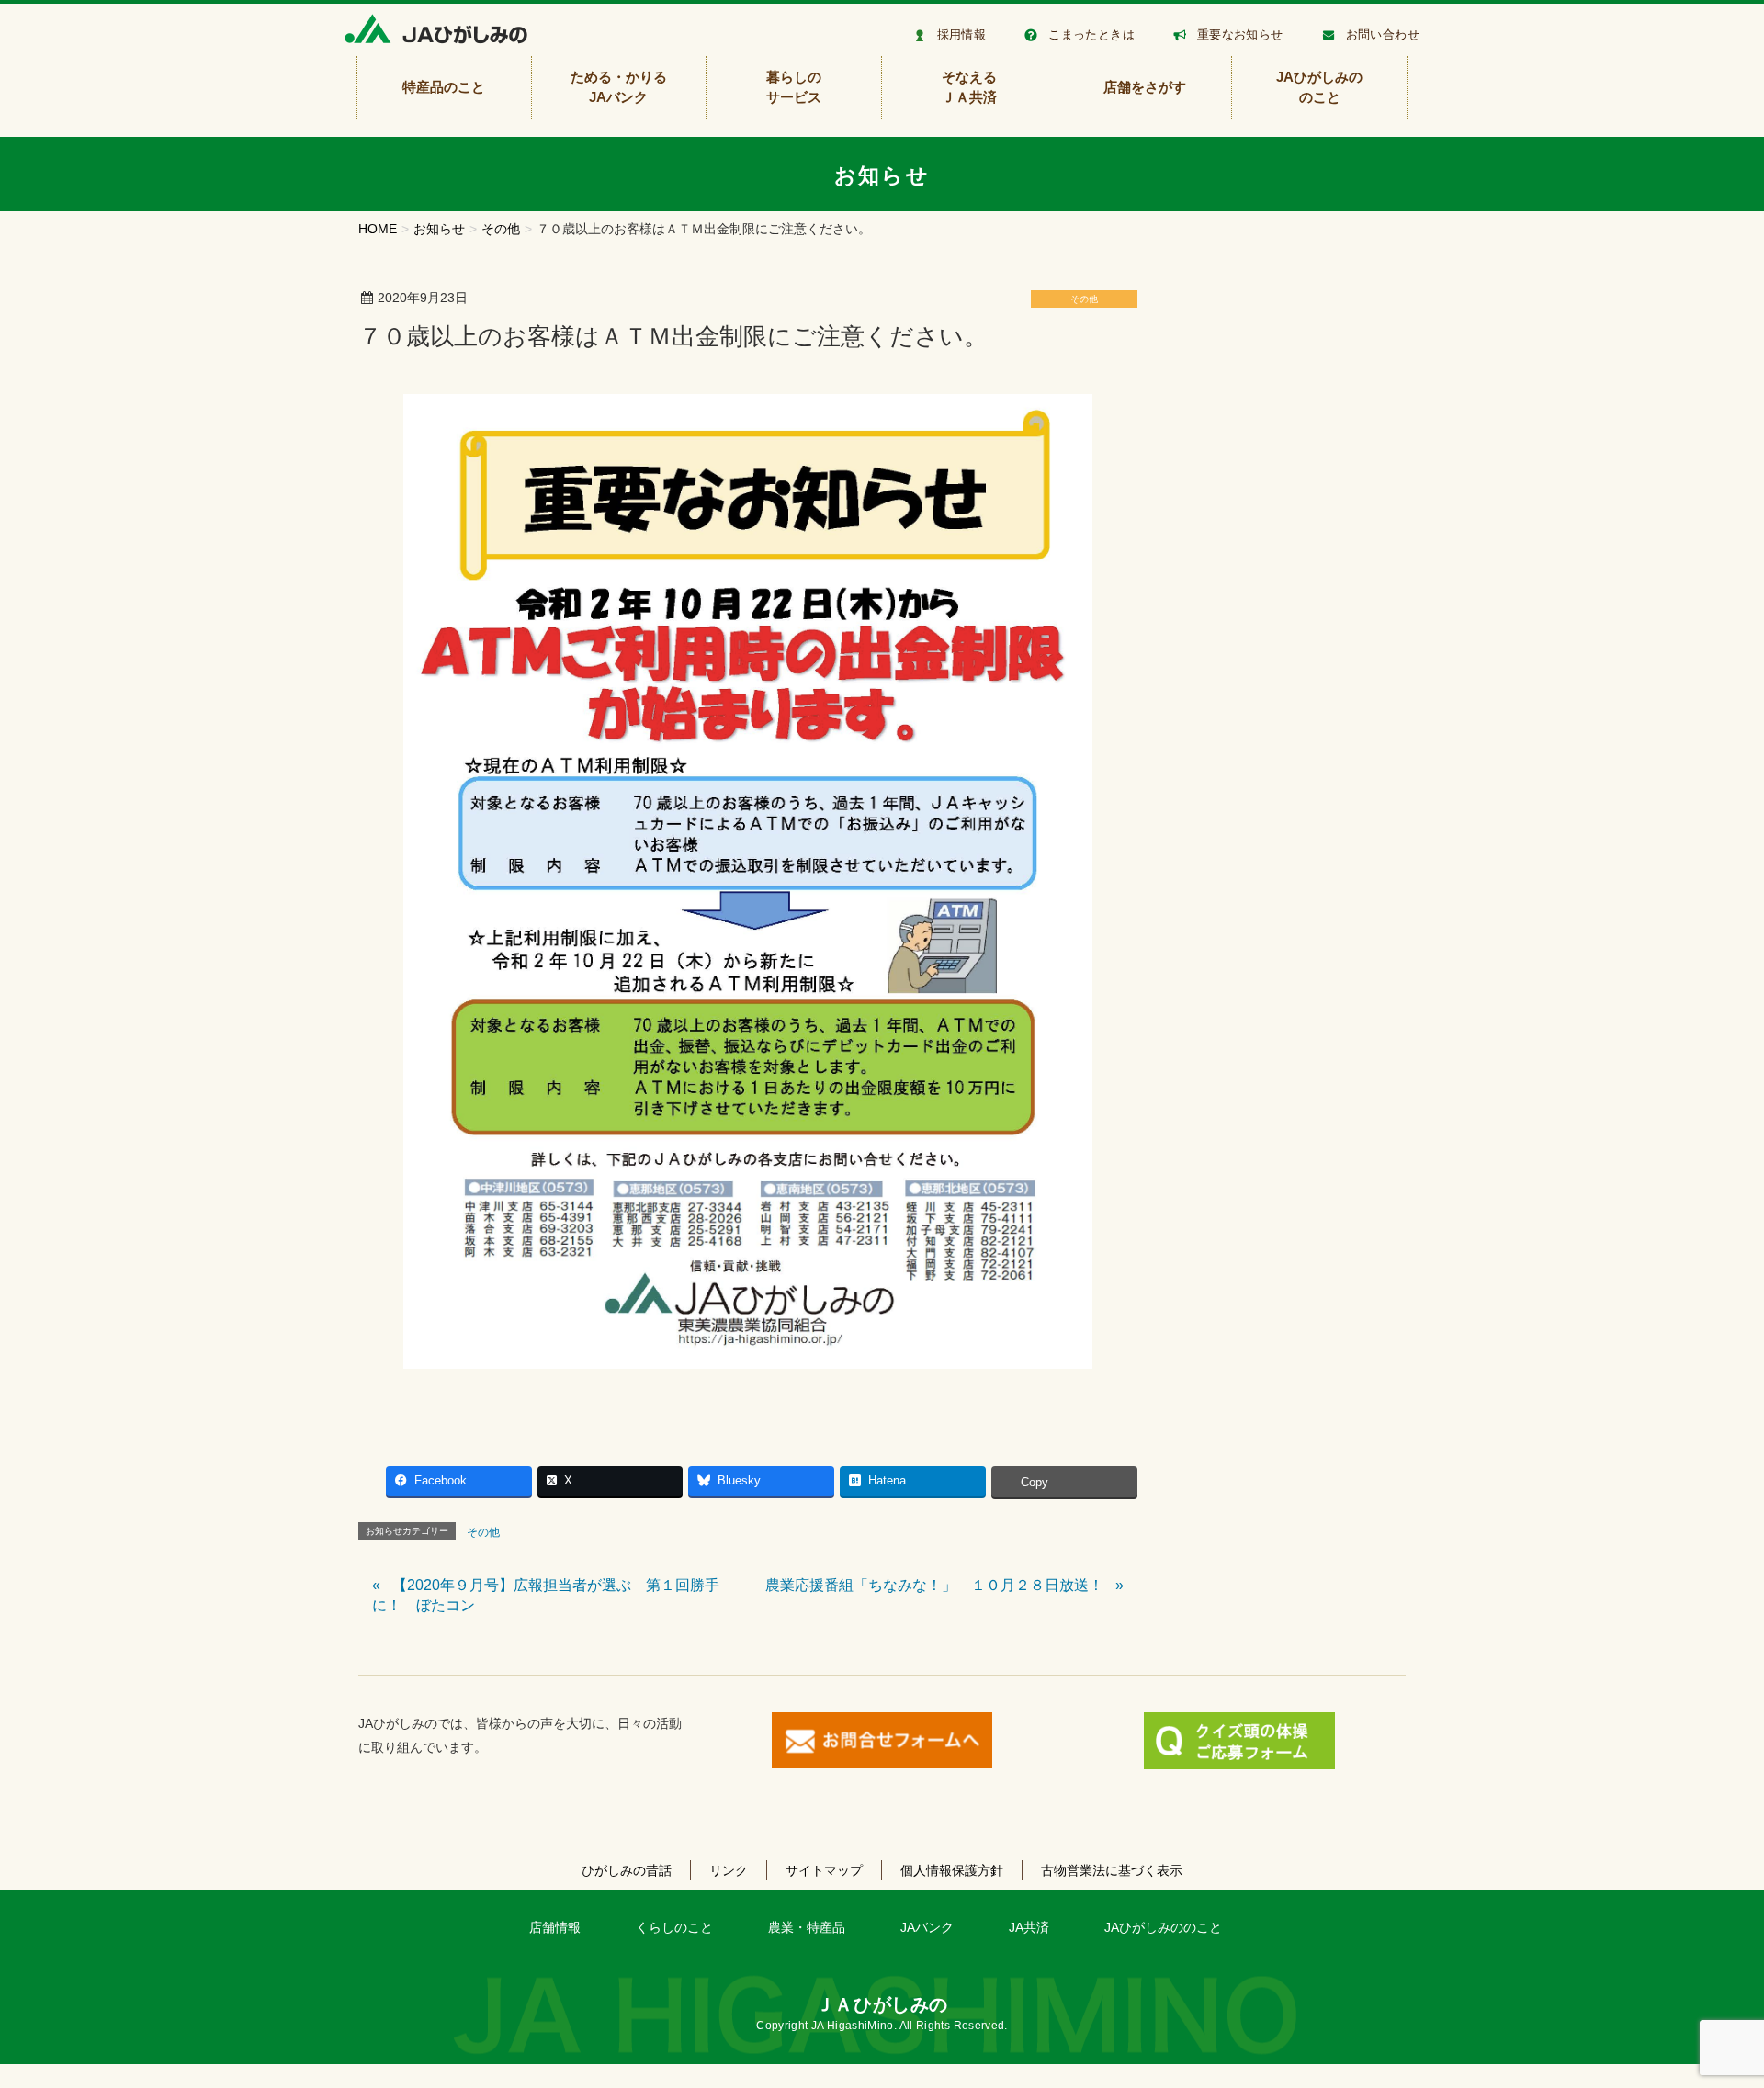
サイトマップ (824, 1870)
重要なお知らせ (1240, 34)
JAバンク (927, 1927)
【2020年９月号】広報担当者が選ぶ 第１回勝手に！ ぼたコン (546, 1595)
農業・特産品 (807, 1927)
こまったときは (1091, 34)
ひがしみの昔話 (627, 1870)
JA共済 (1029, 1927)
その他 (1084, 299)
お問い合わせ (1383, 34)
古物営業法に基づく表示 (1112, 1870)
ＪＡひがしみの (882, 2004)
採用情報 (962, 34)
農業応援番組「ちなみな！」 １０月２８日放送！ (934, 1585)
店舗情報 (555, 1927)
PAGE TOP (1709, 2009)
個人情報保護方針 (952, 1870)
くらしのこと (674, 1927)
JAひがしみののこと (1163, 1927)
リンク (729, 1870)
